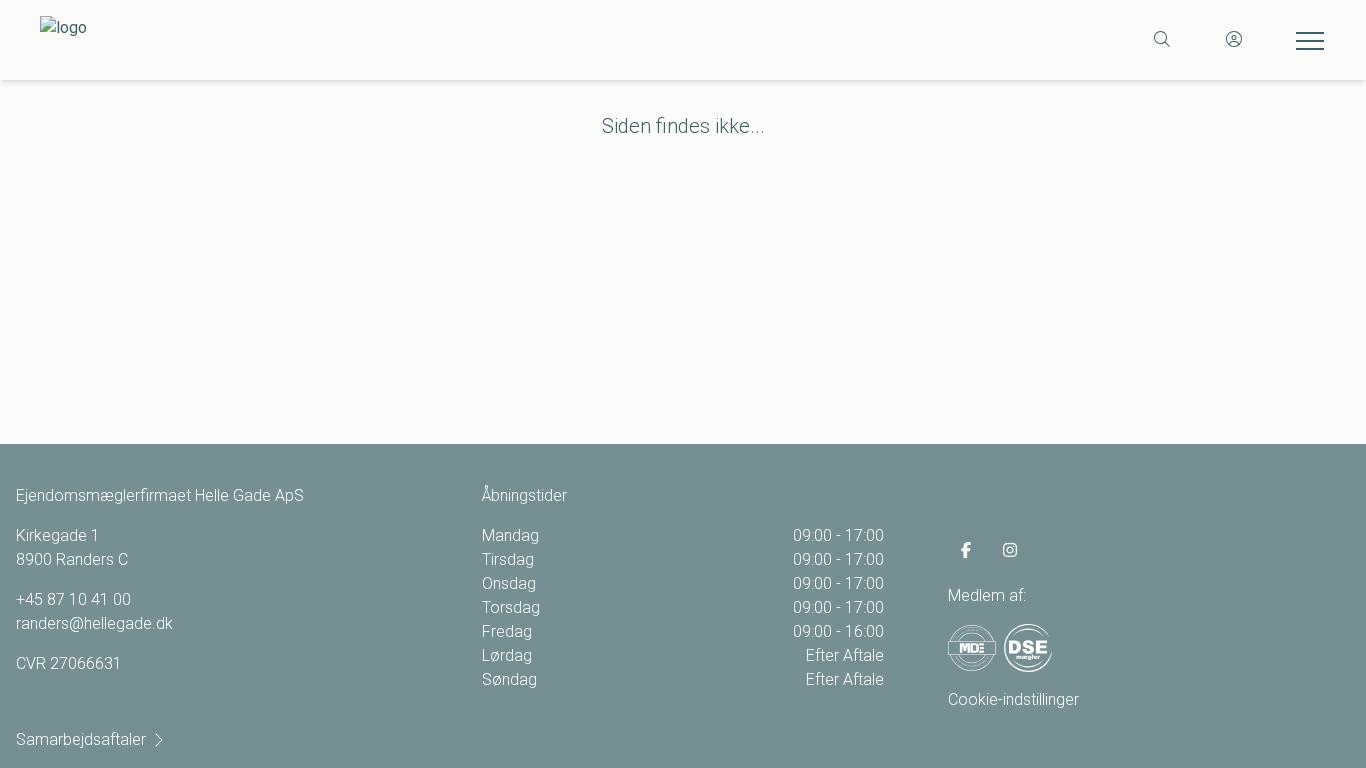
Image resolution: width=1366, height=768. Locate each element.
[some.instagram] (1010, 550)
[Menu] (1306, 40)
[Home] (361, 40)
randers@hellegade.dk (94, 623)
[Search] (1162, 40)
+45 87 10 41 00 (73, 599)
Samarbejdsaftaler (81, 739)
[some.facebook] (966, 550)
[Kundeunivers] (1234, 40)
